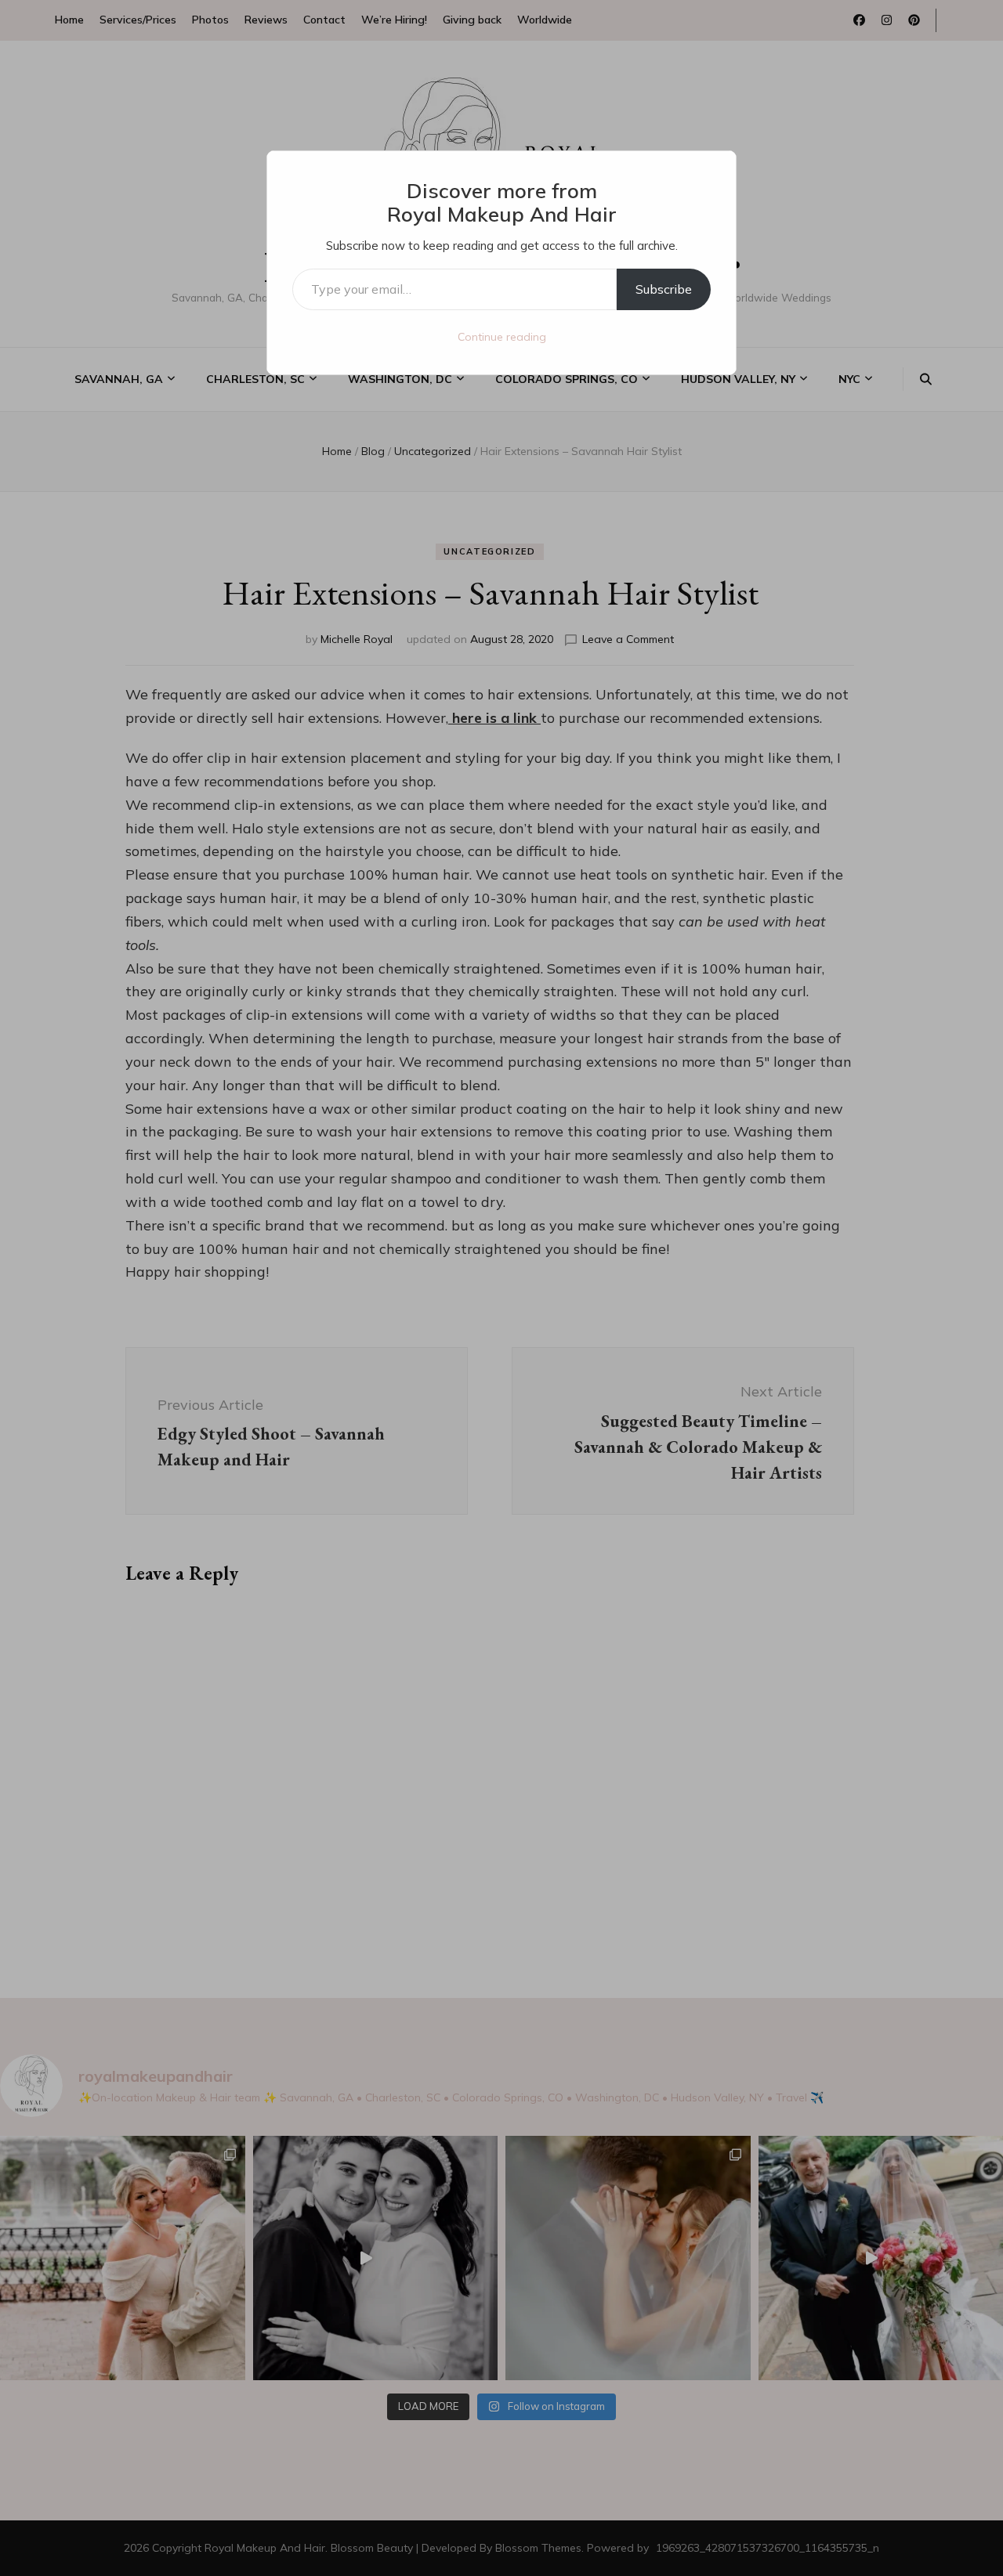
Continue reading (502, 337)
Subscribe (664, 289)
